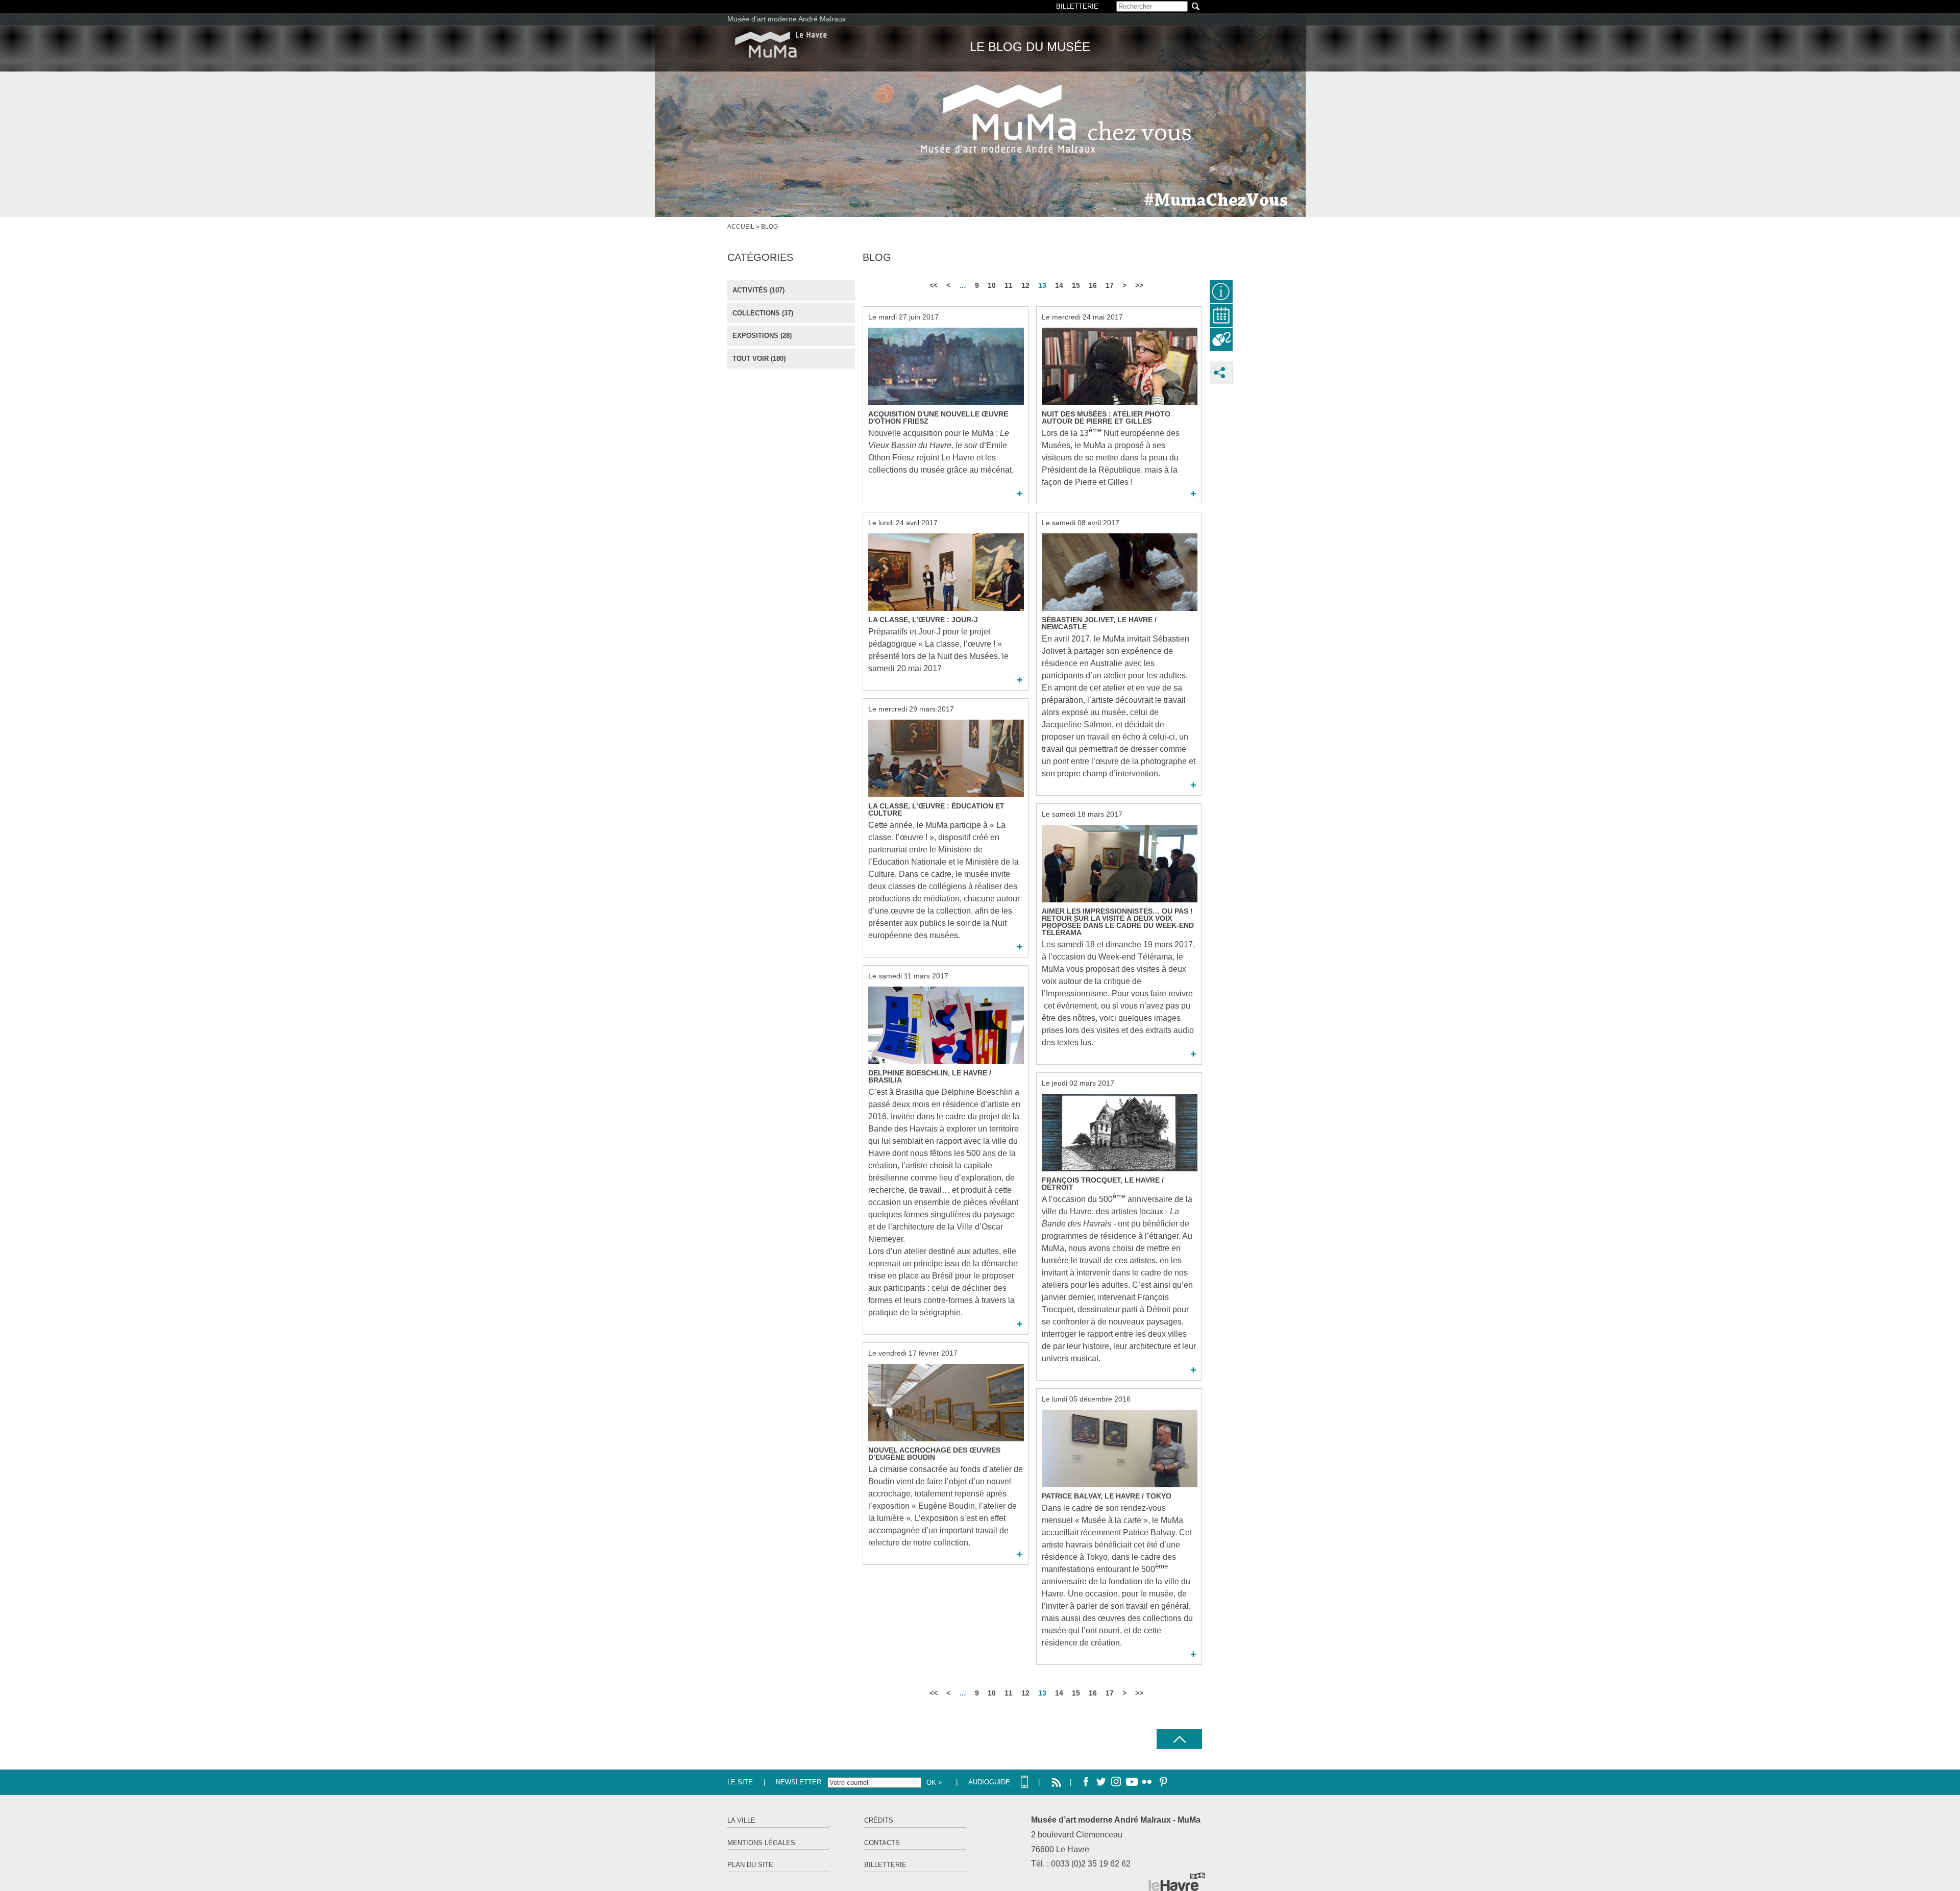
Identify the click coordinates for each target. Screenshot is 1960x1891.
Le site (740, 1782)
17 (1110, 285)
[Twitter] (1101, 1782)
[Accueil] (781, 45)
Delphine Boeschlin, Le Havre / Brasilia (930, 1076)
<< (934, 285)
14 (1059, 285)
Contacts (882, 1843)
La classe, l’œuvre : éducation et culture (936, 809)
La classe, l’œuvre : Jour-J (923, 620)
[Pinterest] (1162, 1782)
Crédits (879, 1820)
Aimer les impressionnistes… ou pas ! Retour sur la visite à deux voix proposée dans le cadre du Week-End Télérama (1118, 922)
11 (1009, 285)
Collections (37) (763, 313)
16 (1093, 285)
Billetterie (885, 1865)
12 (1025, 285)
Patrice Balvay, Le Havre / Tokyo (1107, 1496)
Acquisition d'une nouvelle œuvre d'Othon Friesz (938, 418)
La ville (741, 1820)
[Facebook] (1086, 1782)
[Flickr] (1147, 1782)
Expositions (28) (762, 336)
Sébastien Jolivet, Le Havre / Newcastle (1099, 623)
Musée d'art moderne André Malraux (787, 19)
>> (1139, 285)
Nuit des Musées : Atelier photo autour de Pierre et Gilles (1106, 418)
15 (1076, 285)
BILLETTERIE (1077, 6)
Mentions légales (761, 1843)
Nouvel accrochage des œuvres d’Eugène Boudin (934, 1454)
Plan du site (750, 1865)
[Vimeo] (1132, 1782)
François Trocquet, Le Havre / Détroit (1103, 1184)
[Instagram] (1116, 1782)
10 (992, 285)
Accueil (741, 227)
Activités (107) (758, 290)
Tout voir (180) (759, 359)
